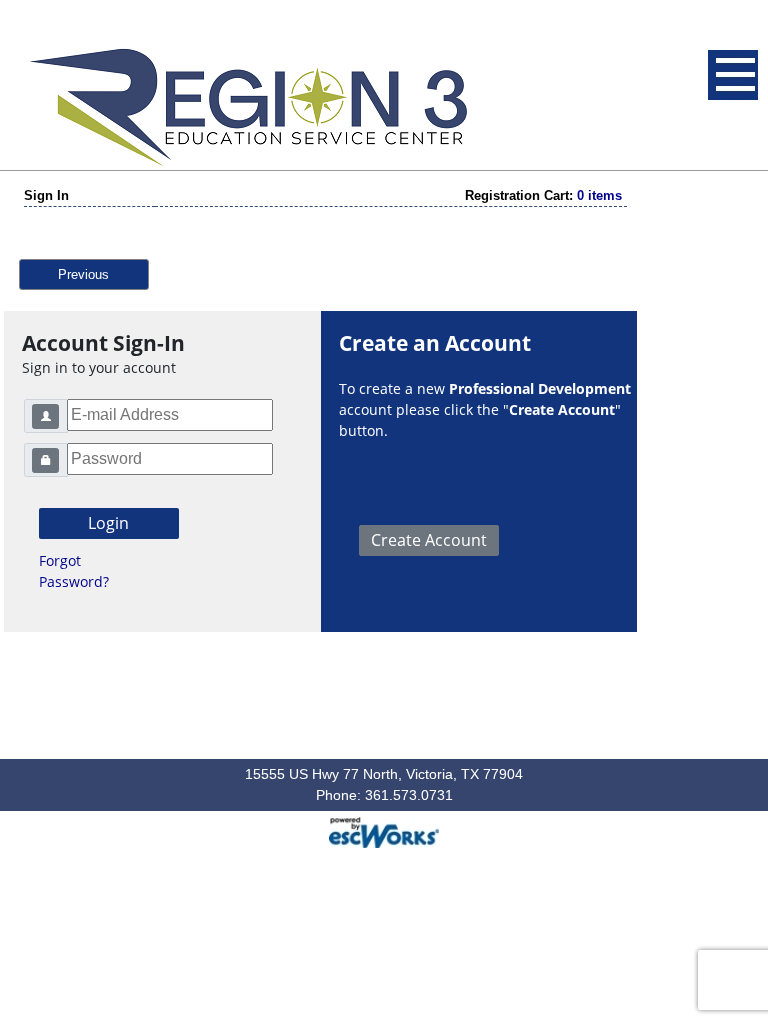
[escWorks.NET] (384, 829)
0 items (599, 195)
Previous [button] (83, 274)
